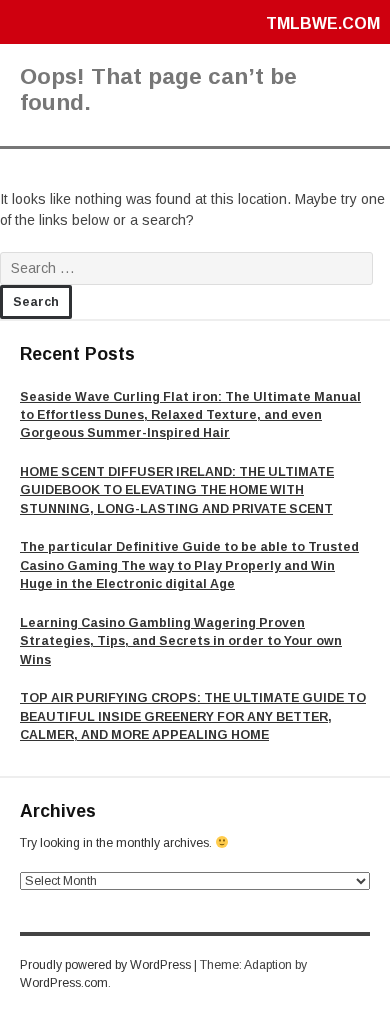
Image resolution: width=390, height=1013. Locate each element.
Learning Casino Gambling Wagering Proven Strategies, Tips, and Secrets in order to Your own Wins (181, 641)
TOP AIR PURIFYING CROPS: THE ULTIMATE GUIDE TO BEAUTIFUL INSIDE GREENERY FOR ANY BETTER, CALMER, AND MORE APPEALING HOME (193, 716)
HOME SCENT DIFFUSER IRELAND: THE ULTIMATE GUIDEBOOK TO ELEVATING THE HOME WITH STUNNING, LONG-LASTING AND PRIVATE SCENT (177, 490)
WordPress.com (64, 983)
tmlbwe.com (323, 23)
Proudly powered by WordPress (105, 965)
